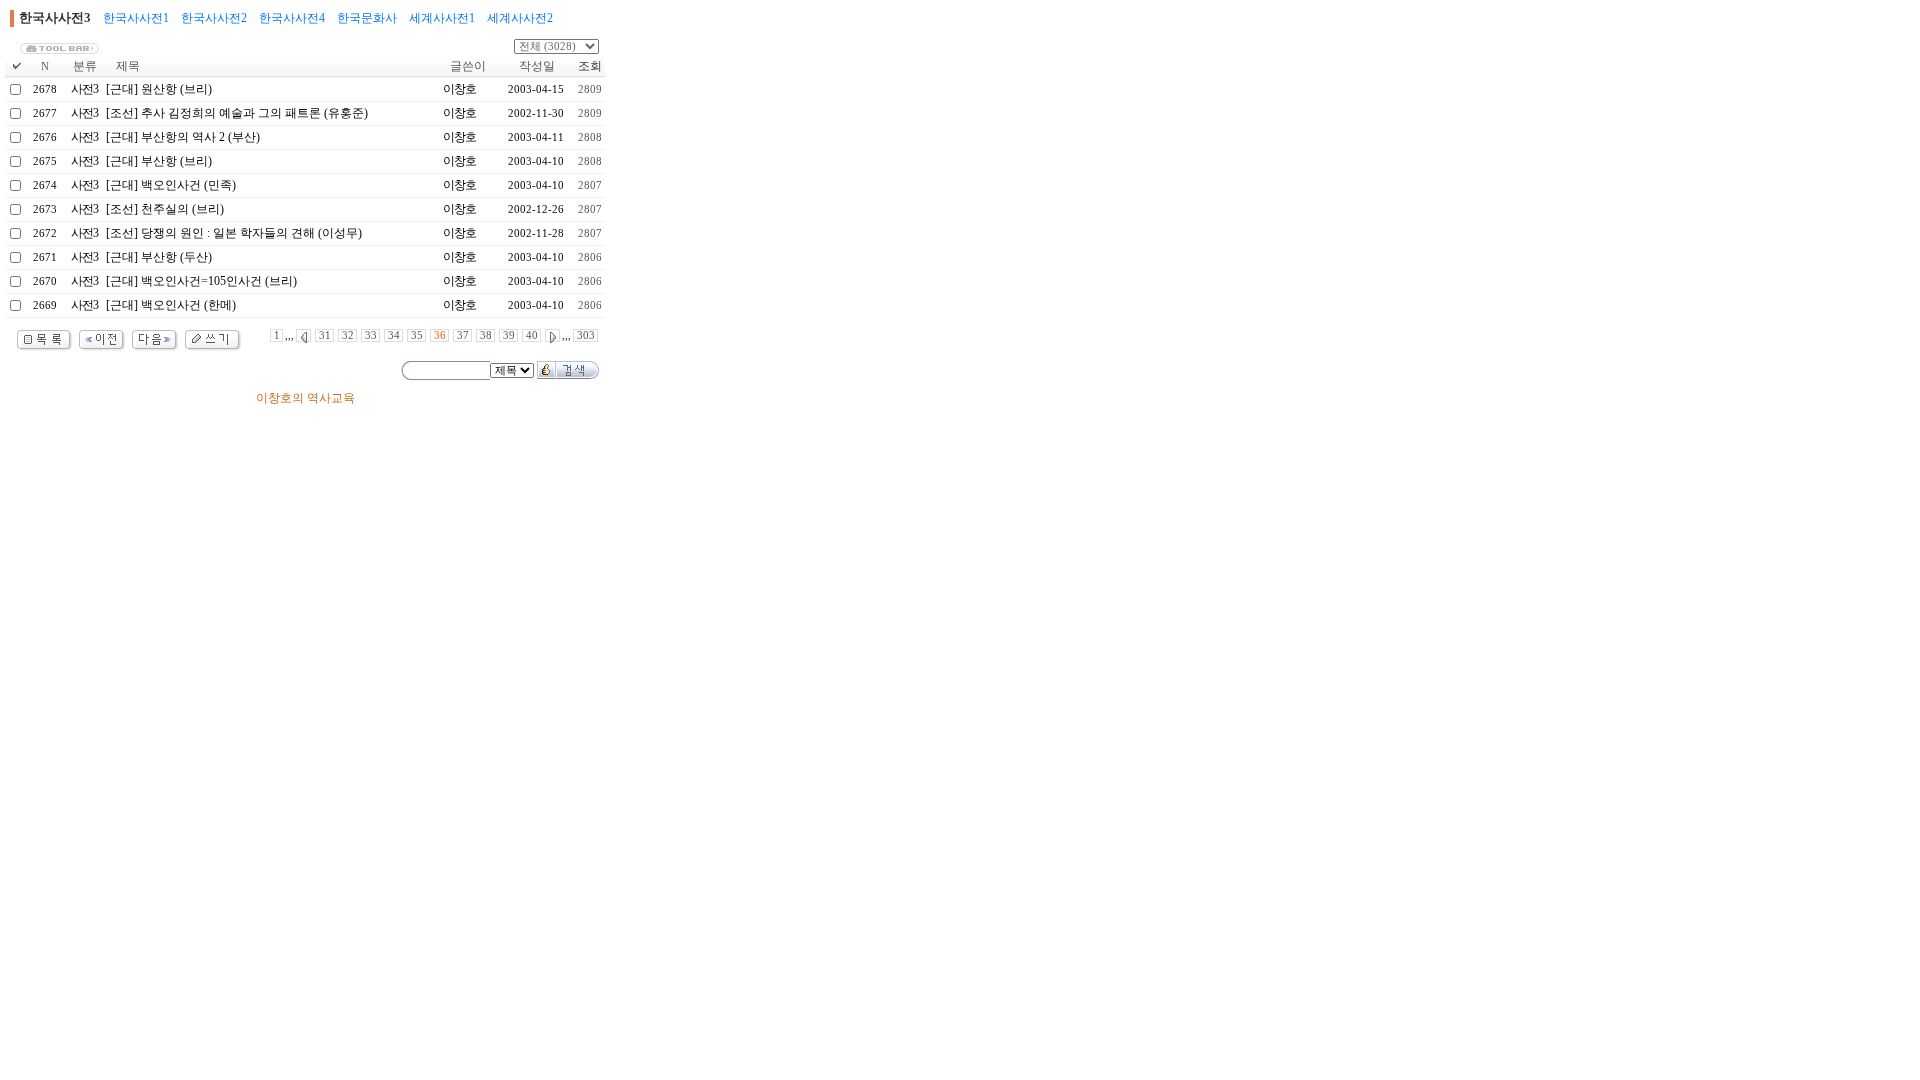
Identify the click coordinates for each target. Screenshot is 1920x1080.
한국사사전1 (136, 18)
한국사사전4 (292, 18)
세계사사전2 (520, 18)
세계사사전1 (442, 18)
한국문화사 (367, 18)
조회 (590, 66)
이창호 (459, 89)
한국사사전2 (214, 18)
